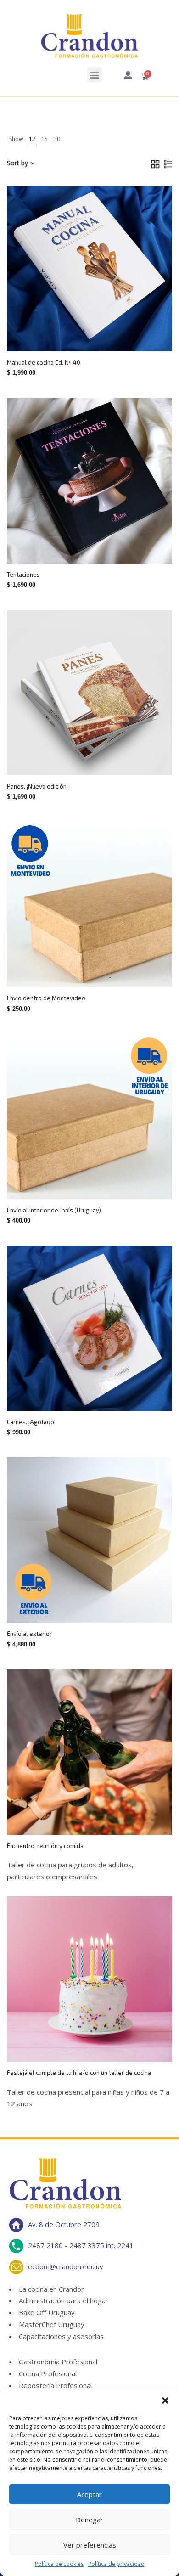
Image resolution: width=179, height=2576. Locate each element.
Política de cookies (59, 2564)
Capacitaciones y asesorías (61, 2336)
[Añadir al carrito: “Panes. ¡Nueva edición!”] (108, 756)
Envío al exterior (29, 1634)
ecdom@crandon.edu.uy (66, 2266)
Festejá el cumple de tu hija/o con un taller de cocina (79, 2073)
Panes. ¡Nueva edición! (37, 786)
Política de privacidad (116, 2564)
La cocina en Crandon (52, 2289)
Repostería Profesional (55, 2385)
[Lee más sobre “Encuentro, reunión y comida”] (108, 1815)
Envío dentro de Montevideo (46, 998)
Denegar (89, 2520)
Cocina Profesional (48, 2373)
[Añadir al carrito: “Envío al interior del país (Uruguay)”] (108, 1180)
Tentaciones (23, 575)
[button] (165, 2401)
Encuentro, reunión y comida (45, 1846)
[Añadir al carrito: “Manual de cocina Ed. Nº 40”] (108, 332)
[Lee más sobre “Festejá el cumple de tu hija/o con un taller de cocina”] (108, 2042)
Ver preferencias (90, 2545)
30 (57, 139)
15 (45, 139)
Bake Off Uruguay (47, 2312)
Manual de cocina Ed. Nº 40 (44, 362)
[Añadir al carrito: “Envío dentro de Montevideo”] (108, 968)
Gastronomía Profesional (58, 2362)
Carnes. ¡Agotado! (31, 1422)
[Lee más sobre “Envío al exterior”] (108, 1603)
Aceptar (89, 2494)
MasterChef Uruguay (52, 2324)
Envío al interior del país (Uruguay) (54, 1210)
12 (32, 139)
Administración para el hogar (64, 2300)
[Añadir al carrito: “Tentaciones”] (108, 544)
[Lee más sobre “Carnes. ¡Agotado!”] (108, 1392)
